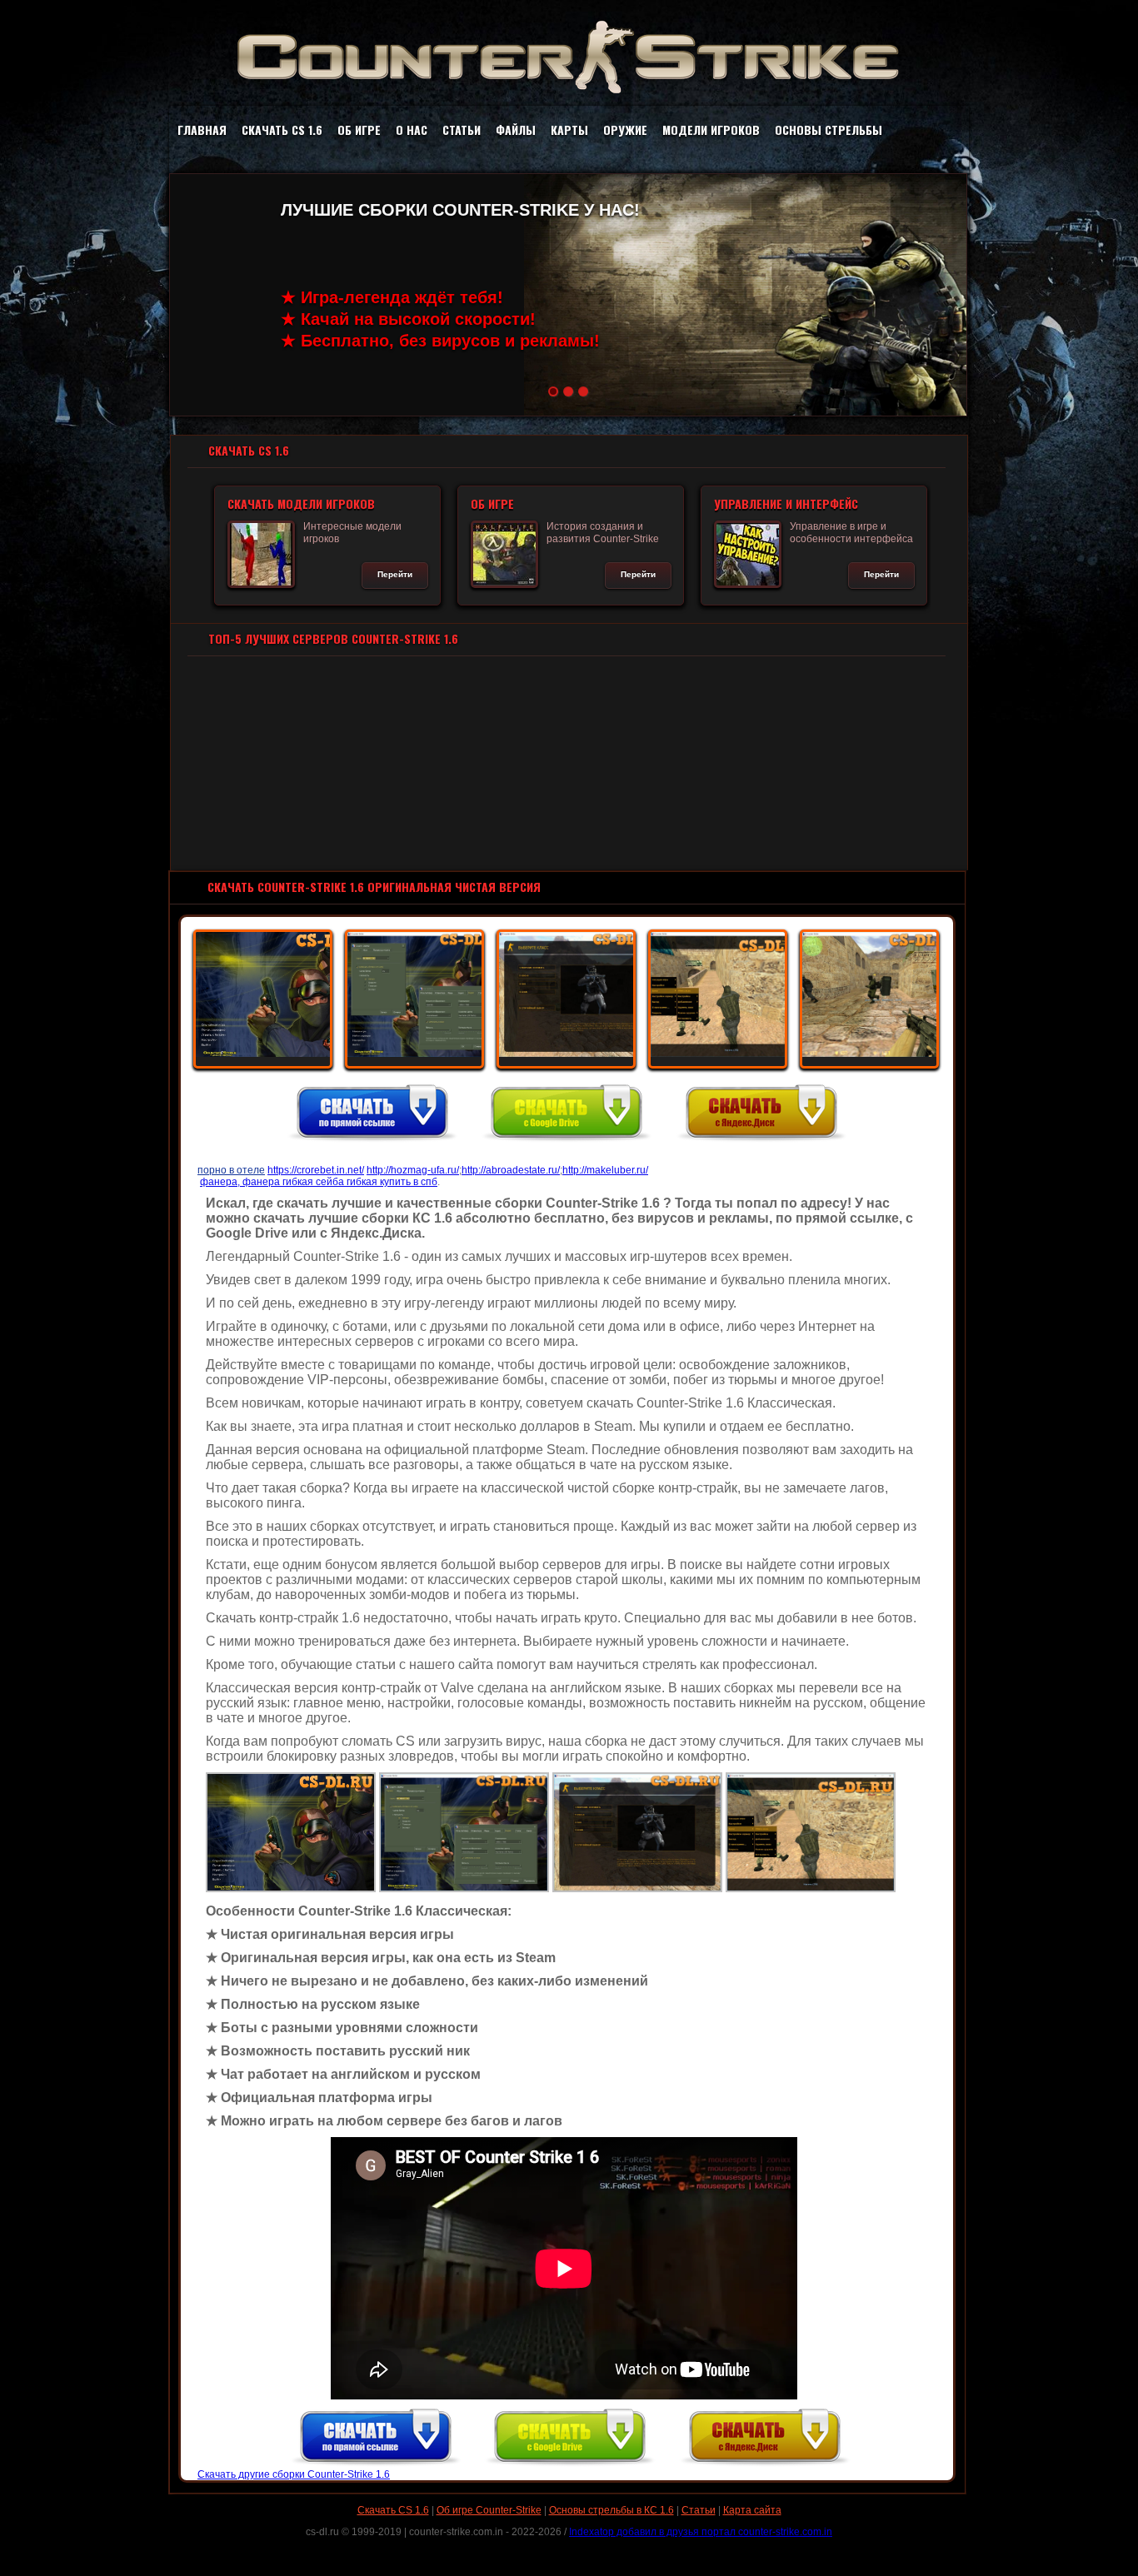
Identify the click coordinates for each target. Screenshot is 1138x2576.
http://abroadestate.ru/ (511, 1170)
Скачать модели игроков (301, 503)
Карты (569, 130)
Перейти (395, 574)
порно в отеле (231, 1170)
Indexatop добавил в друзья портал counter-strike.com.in (701, 2532)
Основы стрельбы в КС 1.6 (611, 2510)
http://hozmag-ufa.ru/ (413, 1170)
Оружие (625, 130)
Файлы (516, 130)
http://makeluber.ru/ (605, 1170)
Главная (202, 130)
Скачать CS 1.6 (282, 130)
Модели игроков (711, 130)
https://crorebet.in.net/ (316, 1170)
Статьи (462, 130)
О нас (412, 130)
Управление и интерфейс (786, 503)
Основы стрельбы (829, 130)
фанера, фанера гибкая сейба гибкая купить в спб (319, 1182)
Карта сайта (752, 2510)
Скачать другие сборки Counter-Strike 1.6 (294, 2474)
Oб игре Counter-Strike (489, 2510)
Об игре (359, 130)
